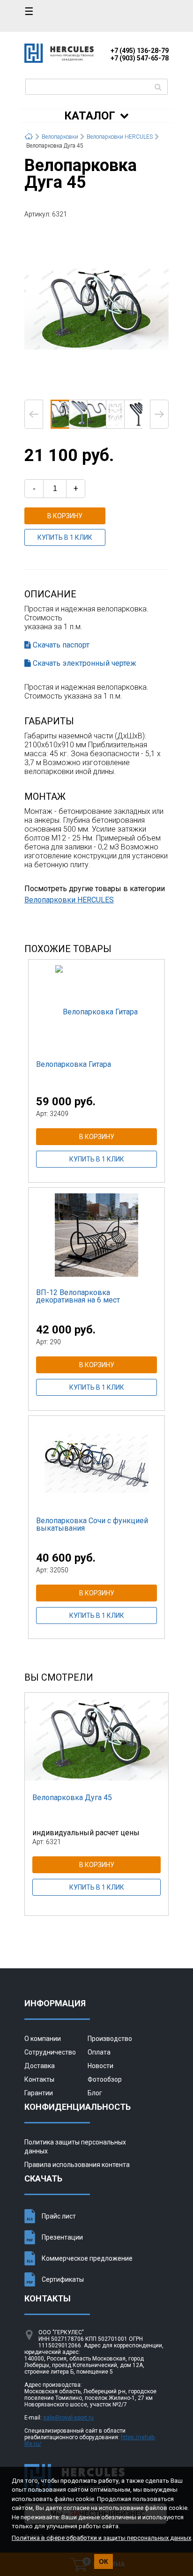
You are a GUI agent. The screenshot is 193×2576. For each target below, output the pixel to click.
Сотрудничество (50, 2052)
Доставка (40, 2066)
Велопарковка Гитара (74, 1064)
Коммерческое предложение (87, 2258)
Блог (95, 2093)
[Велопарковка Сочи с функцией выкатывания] (96, 1463)
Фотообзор (105, 2079)
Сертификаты (63, 2279)
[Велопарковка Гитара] (96, 1006)
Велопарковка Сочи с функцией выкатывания (92, 1524)
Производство (110, 2039)
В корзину (65, 516)
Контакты (39, 2079)
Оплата (99, 2052)
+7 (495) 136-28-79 (140, 51)
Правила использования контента (77, 2165)
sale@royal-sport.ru (68, 2418)
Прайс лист (59, 2216)
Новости (100, 2066)
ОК (104, 2561)
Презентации (62, 2237)
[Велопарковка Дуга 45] (96, 308)
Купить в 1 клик (65, 537)
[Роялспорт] (59, 60)
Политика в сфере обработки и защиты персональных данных (101, 2538)
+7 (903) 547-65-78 (140, 58)
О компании (43, 2039)
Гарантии (39, 2093)
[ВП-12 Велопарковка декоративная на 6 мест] (96, 1235)
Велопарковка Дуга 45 (72, 1798)
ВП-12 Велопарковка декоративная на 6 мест (78, 1296)
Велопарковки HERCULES (69, 900)
